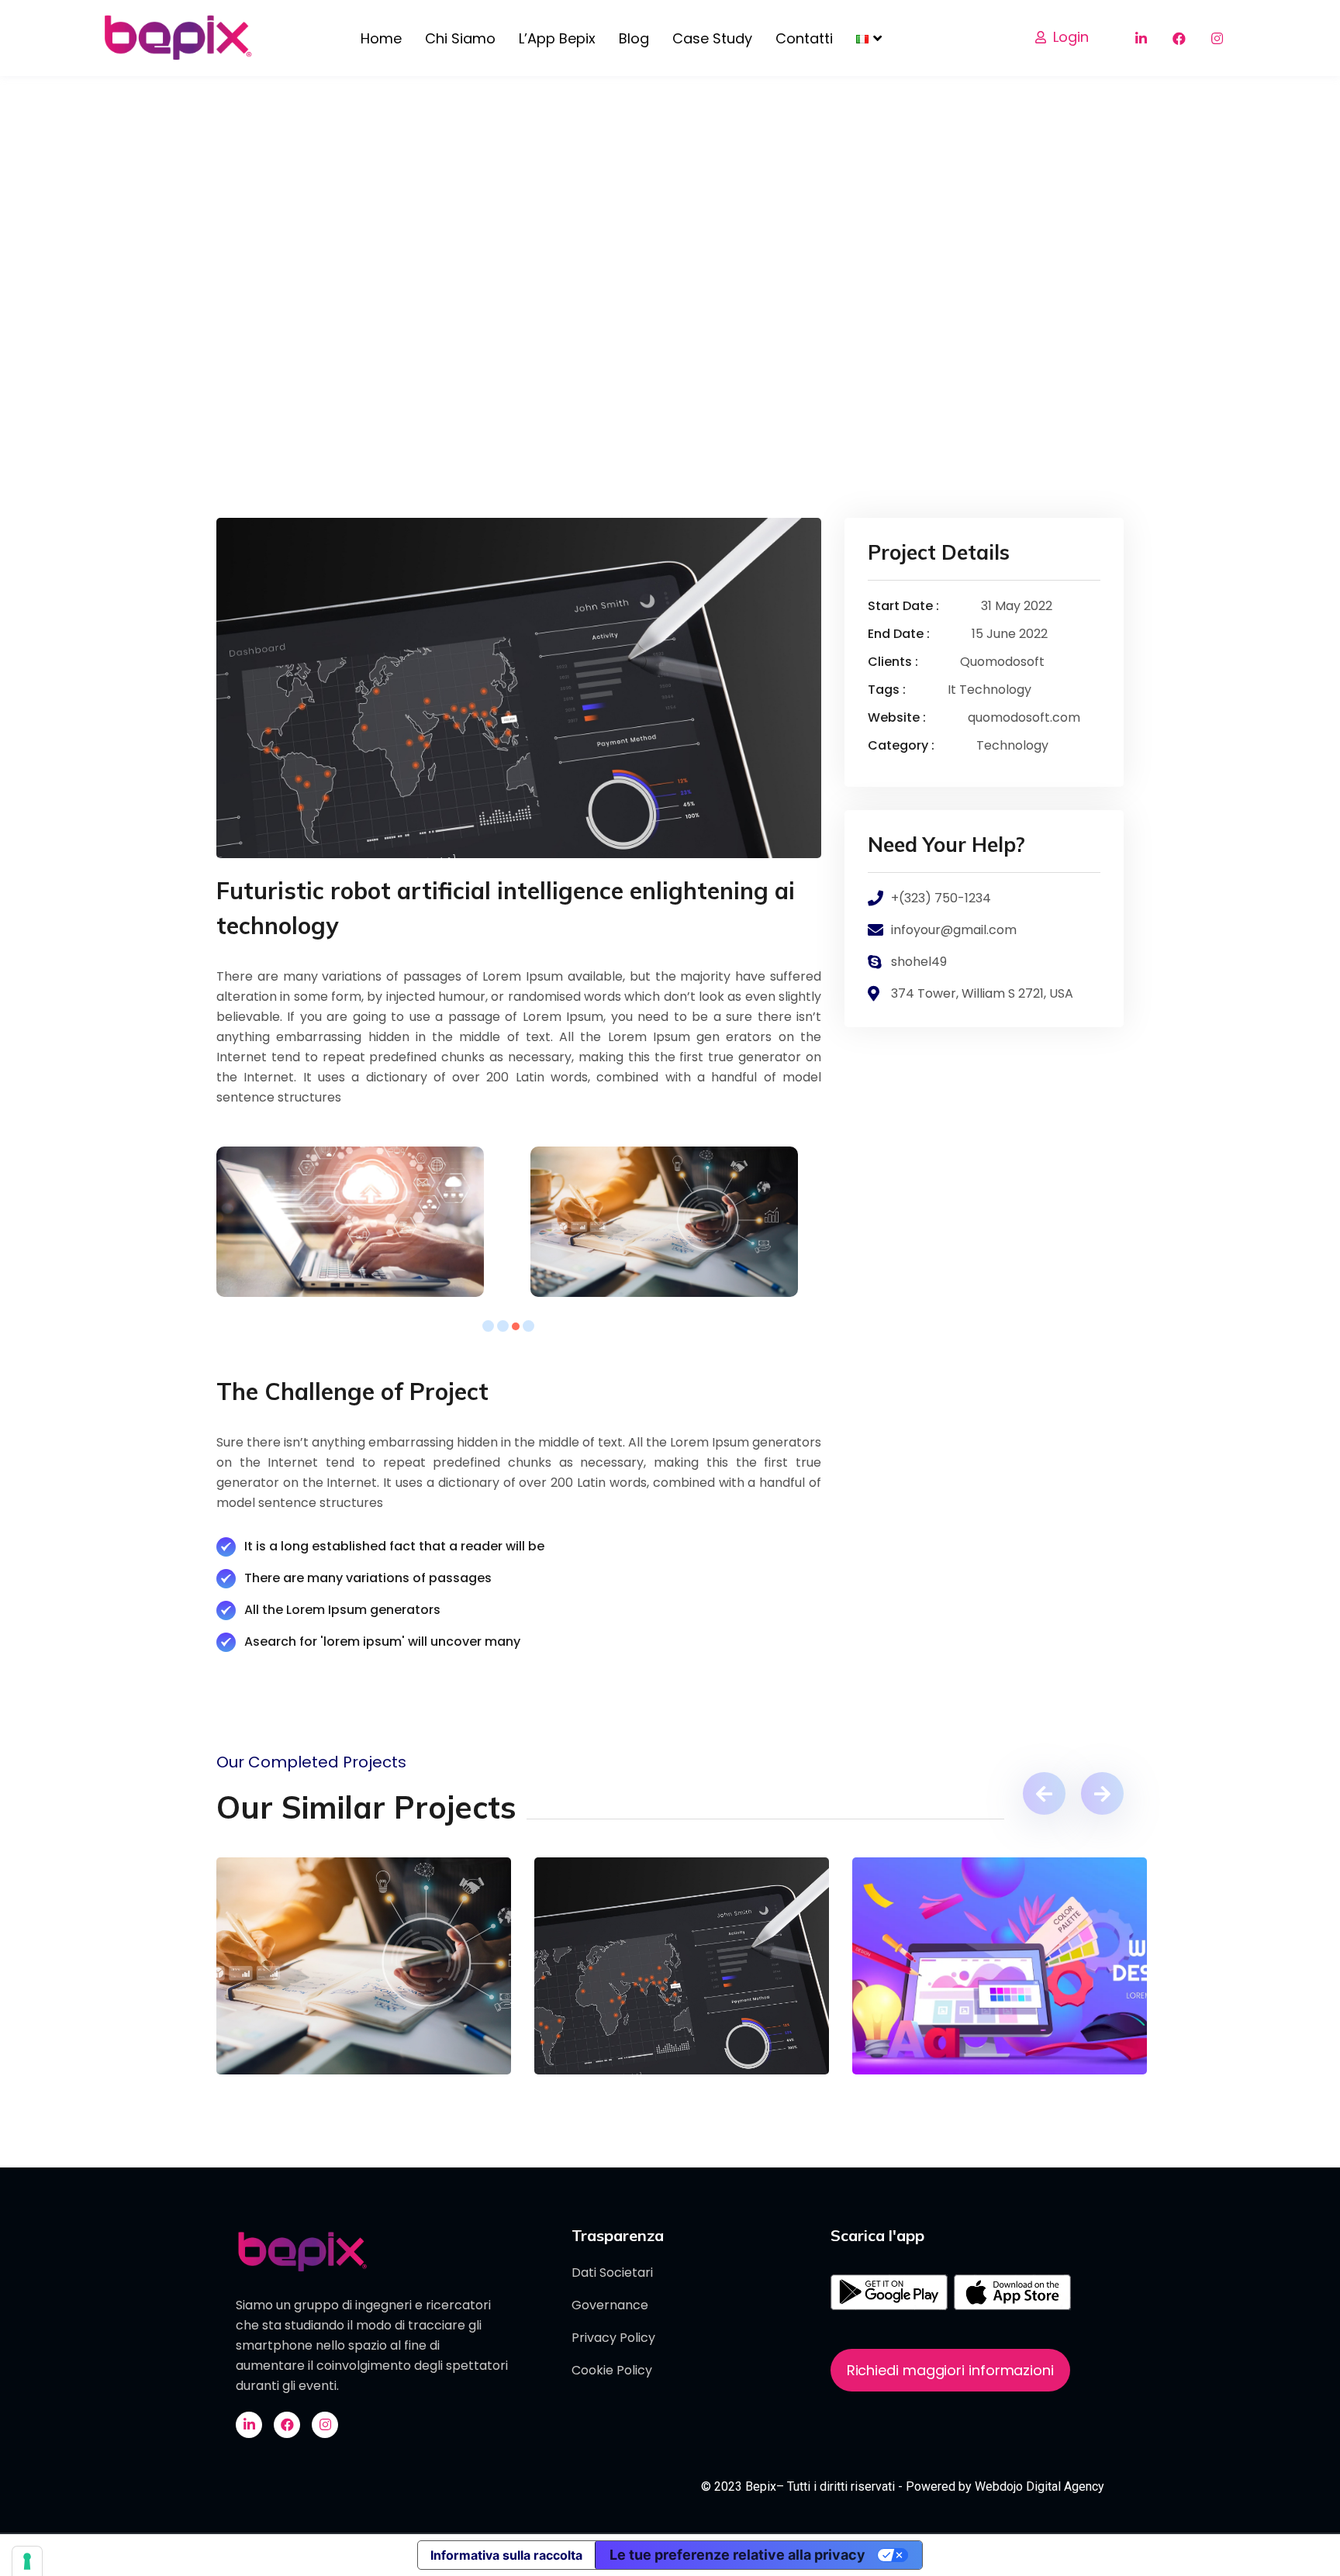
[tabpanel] (362, 1222)
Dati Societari (612, 2273)
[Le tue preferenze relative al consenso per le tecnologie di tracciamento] (27, 2561)
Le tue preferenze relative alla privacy (737, 2555)
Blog (634, 38)
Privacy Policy (613, 2338)
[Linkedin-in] (1141, 38)
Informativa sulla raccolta (506, 2555)
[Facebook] (1179, 38)
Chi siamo (460, 38)
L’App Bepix (557, 38)
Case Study (712, 38)
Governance (610, 2305)
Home (381, 38)
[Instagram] (1217, 38)
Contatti (804, 38)
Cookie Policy (612, 2370)
